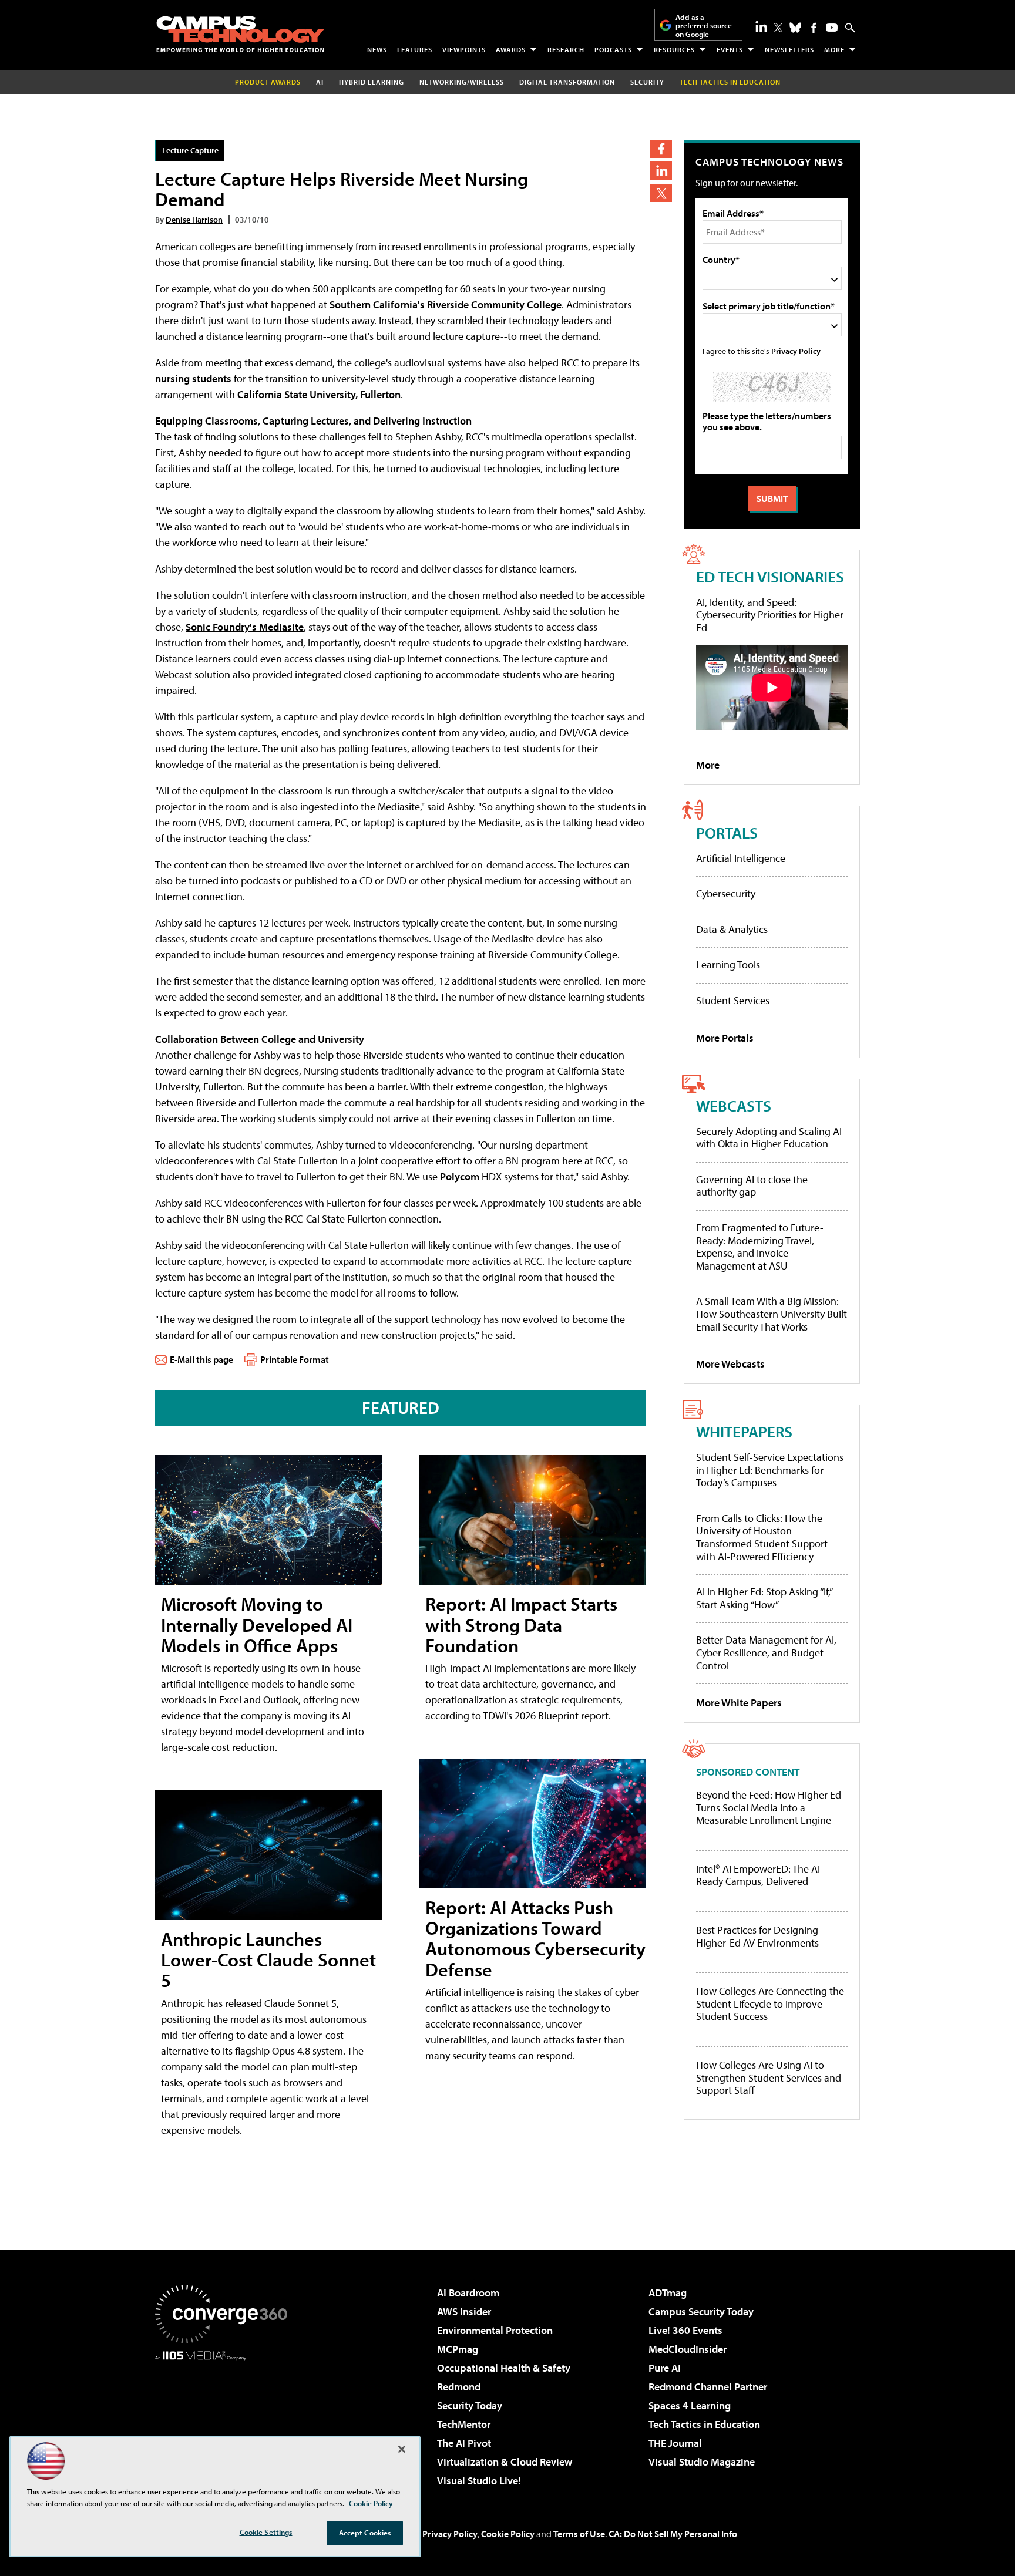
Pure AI (665, 2368)
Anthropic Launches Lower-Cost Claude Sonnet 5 (268, 1959)
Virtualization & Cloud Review (505, 2462)
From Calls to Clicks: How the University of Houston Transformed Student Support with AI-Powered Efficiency (762, 1537)
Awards (511, 50)
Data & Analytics (732, 929)
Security (647, 82)
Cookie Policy (508, 2534)
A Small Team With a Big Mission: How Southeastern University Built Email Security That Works (772, 1314)
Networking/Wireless (462, 82)
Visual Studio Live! (479, 2481)
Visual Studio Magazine (702, 2462)
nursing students (193, 378)
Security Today (470, 2405)
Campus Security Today (701, 2311)
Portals (727, 832)
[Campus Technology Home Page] (240, 34)
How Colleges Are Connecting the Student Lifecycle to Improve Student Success (770, 2004)
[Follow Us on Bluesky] (795, 28)
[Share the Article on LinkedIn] (661, 171)
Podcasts (613, 50)
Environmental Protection (495, 2330)
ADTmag (668, 2293)
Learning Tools (728, 964)
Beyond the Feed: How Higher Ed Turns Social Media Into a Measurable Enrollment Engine (769, 1808)
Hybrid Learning (372, 82)
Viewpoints (464, 50)
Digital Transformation (567, 82)
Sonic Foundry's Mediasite (245, 627)
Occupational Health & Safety (504, 2368)
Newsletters (789, 50)
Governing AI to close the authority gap (752, 1186)
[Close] (402, 2449)
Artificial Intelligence (741, 858)
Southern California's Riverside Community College (446, 304)
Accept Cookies (365, 2533)
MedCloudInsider (688, 2349)
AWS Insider (464, 2311)
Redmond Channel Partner (708, 2387)
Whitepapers (744, 1431)
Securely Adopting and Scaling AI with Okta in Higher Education (769, 1138)
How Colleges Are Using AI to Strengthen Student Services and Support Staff (769, 2078)
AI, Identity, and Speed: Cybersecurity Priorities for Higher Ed (770, 615)
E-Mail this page (201, 1359)
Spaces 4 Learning (690, 2405)
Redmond (459, 2387)
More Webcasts (730, 1364)
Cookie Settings (266, 2532)
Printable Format (295, 1359)
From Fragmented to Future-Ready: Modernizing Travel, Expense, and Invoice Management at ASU (760, 1247)
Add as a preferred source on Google (704, 26)
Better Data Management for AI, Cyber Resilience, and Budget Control (766, 1652)
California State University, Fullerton (319, 394)
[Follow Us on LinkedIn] (761, 26)
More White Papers (739, 1703)
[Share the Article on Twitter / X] (661, 193)
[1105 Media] (226, 2420)
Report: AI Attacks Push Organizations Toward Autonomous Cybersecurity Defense (535, 1938)
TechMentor (464, 2424)
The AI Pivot (464, 2443)
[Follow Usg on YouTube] (832, 28)
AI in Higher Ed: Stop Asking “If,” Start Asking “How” (764, 1598)
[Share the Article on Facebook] (661, 149)
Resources (674, 50)
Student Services (733, 1000)
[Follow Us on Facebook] (814, 28)
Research (566, 50)
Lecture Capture (190, 150)
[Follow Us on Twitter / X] (778, 28)
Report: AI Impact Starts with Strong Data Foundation (521, 1624)
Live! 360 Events (685, 2330)
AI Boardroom (468, 2293)
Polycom (460, 1176)
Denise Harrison (194, 219)
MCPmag (458, 2349)
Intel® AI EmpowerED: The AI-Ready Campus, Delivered (760, 1875)
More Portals (725, 1038)
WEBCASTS (734, 1105)
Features (415, 50)
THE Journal (675, 2443)
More (834, 50)
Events (730, 50)
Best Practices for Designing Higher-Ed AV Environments (757, 1936)
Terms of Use (579, 2534)
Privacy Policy (796, 351)
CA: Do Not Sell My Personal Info (673, 2534)
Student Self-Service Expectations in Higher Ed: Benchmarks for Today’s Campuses (770, 1470)
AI (320, 82)
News (377, 50)
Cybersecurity (726, 893)
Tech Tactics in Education (704, 2424)
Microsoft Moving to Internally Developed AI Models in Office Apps (257, 1624)
